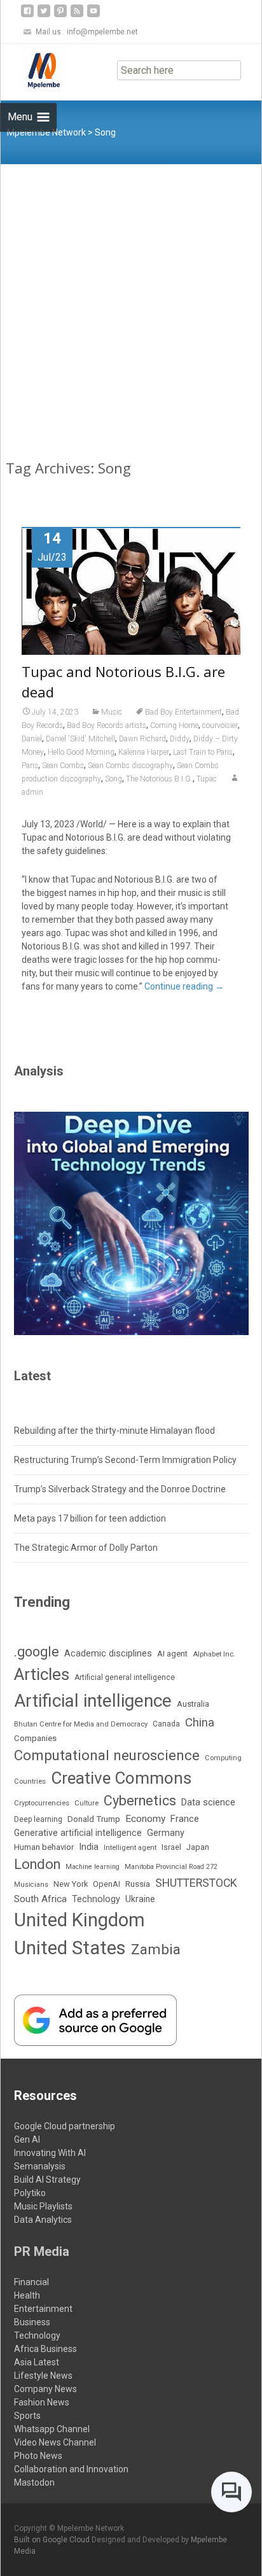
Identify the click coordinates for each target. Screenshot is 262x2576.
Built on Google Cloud (53, 2540)
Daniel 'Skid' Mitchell (80, 739)
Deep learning (38, 1819)
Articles (42, 1674)
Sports (27, 2416)
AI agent (172, 1654)
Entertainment (43, 2309)
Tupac (207, 779)
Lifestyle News (43, 2376)
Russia (138, 1884)
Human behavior (44, 1847)
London (37, 1864)
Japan (198, 1847)
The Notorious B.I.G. (159, 779)
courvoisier (220, 725)
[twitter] (44, 16)
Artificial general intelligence (125, 1677)
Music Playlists (43, 2206)
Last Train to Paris (203, 752)
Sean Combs (63, 766)
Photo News (38, 2456)
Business (32, 2322)
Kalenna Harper (144, 752)
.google (37, 1652)
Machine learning (93, 1867)
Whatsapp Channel (52, 2429)
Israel (171, 1847)
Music (112, 712)
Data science (208, 1802)
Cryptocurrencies (42, 1803)
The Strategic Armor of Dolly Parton (86, 1548)
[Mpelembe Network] (34, 69)
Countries (30, 1781)
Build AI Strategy (47, 2180)
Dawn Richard (142, 739)
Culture (86, 1803)
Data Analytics (43, 2220)
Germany (166, 1833)
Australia (193, 1704)
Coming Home (174, 725)
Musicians (31, 1885)
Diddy (180, 739)
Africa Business (45, 2349)
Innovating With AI (50, 2153)
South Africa (40, 1899)
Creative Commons (121, 1778)
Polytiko (30, 2193)
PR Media (42, 2251)
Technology (96, 1899)
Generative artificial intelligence (78, 1833)
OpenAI (107, 1884)
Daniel (32, 739)
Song (114, 779)
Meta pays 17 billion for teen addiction (90, 1518)
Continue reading (184, 986)
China (200, 1723)
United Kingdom (79, 1920)
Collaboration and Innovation (71, 2469)
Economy (145, 1819)
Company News (45, 2389)
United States (70, 1948)
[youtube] (93, 16)
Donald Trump (94, 1819)
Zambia (156, 1949)
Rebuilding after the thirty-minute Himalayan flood (114, 1431)
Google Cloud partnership (65, 2126)
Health (27, 2295)
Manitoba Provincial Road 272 (171, 1867)
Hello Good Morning (81, 752)
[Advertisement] (131, 302)
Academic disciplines (108, 1653)
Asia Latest (37, 2362)
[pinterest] (60, 16)
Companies (35, 1738)
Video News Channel (55, 2442)
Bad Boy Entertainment (183, 712)
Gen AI (27, 2139)
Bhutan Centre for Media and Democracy (81, 1724)
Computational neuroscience (107, 1755)
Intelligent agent (130, 1847)
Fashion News (42, 2402)
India (89, 1847)
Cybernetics (140, 1801)
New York (71, 1884)
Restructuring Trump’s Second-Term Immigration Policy (125, 1460)
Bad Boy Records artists (107, 725)
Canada (166, 1724)
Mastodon (34, 2482)
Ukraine (140, 1899)
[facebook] (27, 16)
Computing (223, 1758)
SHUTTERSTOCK (196, 1883)
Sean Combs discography (130, 766)
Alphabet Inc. (214, 1654)
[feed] (77, 16)
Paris (30, 766)
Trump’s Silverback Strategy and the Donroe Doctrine (120, 1489)
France (185, 1819)
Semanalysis (40, 2166)
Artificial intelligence (93, 1701)
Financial (31, 2282)
